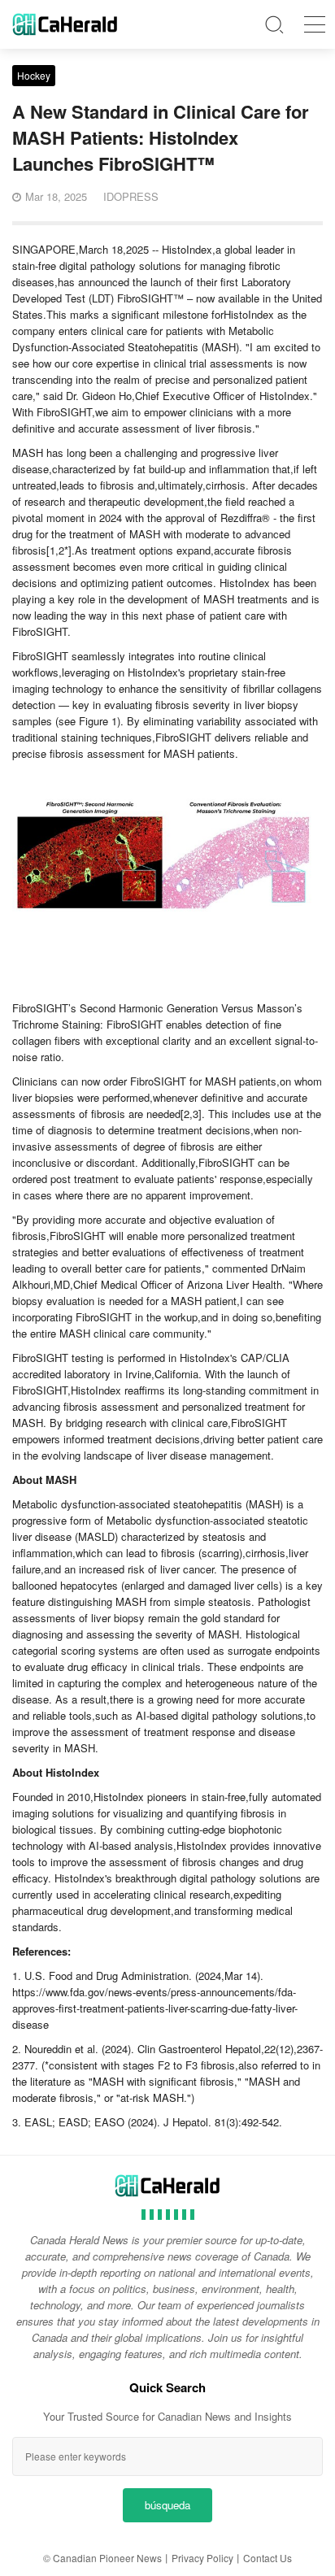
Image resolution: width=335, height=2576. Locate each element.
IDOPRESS (131, 196)
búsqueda (167, 2505)
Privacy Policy (202, 2558)
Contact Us (268, 2558)
